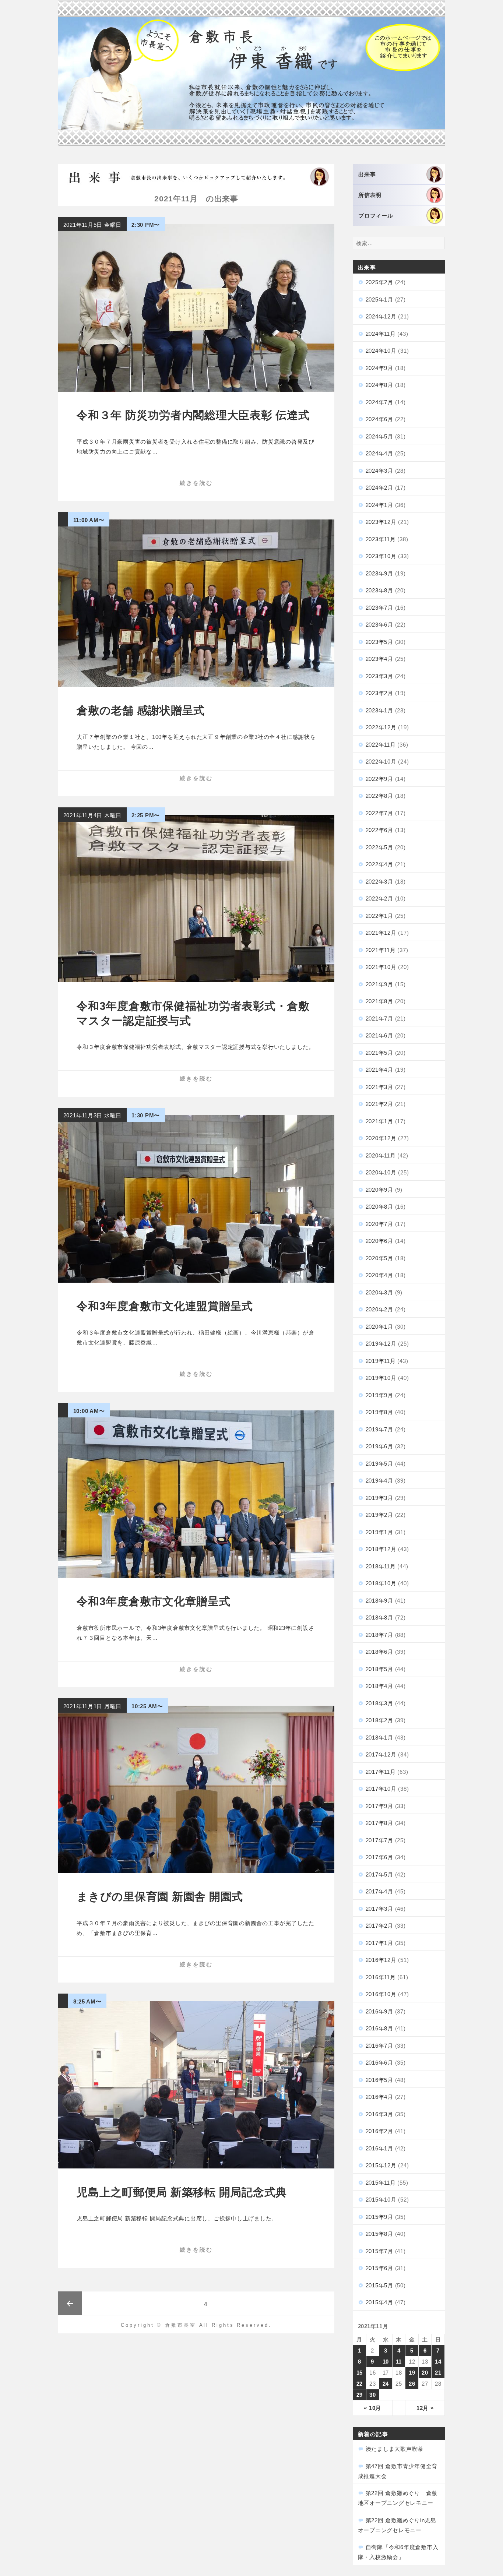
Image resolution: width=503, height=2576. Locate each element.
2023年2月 (379, 693)
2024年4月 (379, 453)
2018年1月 (379, 1738)
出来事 (367, 174)
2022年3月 (379, 882)
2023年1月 (379, 710)
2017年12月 (381, 1754)
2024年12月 (381, 316)
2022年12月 (381, 727)
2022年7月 (379, 813)
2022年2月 (379, 898)
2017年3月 (379, 1909)
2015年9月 (379, 2217)
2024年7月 (379, 402)
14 (438, 2362)
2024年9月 (379, 368)
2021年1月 (379, 1121)
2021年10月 (381, 967)
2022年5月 (379, 847)
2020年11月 (381, 1155)
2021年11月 (381, 950)
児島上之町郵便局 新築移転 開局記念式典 (182, 2192)
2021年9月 (379, 984)
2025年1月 (379, 299)
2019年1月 (379, 1532)
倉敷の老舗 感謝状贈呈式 (141, 710)
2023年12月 (381, 522)
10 (386, 2362)
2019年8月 (379, 1412)
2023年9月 (379, 573)
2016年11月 (381, 1977)
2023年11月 (381, 539)
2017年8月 (379, 1823)
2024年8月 (379, 385)
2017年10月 (381, 1789)
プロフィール (376, 216)
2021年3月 (379, 1087)
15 (360, 2373)
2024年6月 (379, 419)
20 (425, 2373)
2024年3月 (379, 471)
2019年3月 (379, 1498)
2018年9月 (379, 1601)
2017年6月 (379, 1857)
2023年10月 (381, 556)
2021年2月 (379, 1104)
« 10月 (372, 2408)
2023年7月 (379, 608)
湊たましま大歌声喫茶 (395, 2449)
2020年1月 (379, 1327)
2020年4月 (379, 1275)
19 (412, 2373)
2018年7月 (379, 1635)
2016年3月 (379, 2114)
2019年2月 (379, 1515)
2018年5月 (379, 1669)
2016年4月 (379, 2097)
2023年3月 (379, 676)
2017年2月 (379, 1926)
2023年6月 (379, 625)
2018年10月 (381, 1583)
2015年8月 (379, 2234)
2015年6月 (379, 2268)
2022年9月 (379, 779)
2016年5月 (379, 2080)
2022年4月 (379, 864)
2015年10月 (381, 2200)
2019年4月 (379, 1481)
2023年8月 (379, 590)
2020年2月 (379, 1309)
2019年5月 (379, 1464)
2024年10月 (381, 351)
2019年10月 (381, 1378)
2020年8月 (379, 1207)
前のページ (70, 2303)
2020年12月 (381, 1138)
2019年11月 (381, 1361)
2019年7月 (379, 1429)
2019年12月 (381, 1344)
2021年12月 (381, 933)
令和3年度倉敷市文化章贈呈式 (154, 1601)
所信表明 (370, 195)
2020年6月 (379, 1241)
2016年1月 (379, 2148)
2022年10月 (381, 762)
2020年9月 (379, 1190)
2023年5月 (379, 642)
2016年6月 (379, 2063)
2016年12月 (381, 1960)
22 (360, 2384)
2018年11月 (381, 1566)
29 (360, 2395)
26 (412, 2384)
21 (438, 2373)
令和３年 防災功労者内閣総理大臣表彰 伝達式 (193, 415)
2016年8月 (379, 2028)
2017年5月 (379, 1874)
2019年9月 (379, 1395)
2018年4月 (379, 1686)
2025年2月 (379, 282)
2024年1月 (379, 505)
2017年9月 (379, 1806)
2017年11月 (381, 1772)
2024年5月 (379, 436)
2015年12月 (381, 2165)
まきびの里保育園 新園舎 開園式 (160, 1897)
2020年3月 (379, 1292)
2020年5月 (379, 1258)
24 (386, 2384)
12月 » (425, 2408)
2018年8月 (379, 1618)
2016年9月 (379, 2011)
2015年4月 (379, 2302)
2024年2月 (379, 488)
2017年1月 (379, 1943)
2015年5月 (379, 2285)
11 (399, 2362)
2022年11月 (381, 745)
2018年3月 (379, 1703)
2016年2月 (379, 2131)
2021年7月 (379, 1019)
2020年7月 (379, 1224)
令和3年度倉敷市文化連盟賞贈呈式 (165, 1306)
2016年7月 (379, 2046)
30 (373, 2395)
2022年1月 (379, 916)
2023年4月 (379, 659)
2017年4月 (379, 1891)
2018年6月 (379, 1652)
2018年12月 (381, 1549)
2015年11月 (381, 2183)
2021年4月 (379, 1070)
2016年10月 (381, 1994)
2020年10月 (381, 1172)
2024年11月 (381, 334)
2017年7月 (379, 1840)
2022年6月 (379, 830)
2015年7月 (379, 2251)
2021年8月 (379, 1001)
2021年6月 (379, 1035)
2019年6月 (379, 1446)
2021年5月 (379, 1053)
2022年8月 (379, 796)
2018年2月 (379, 1720)
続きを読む (196, 483)
